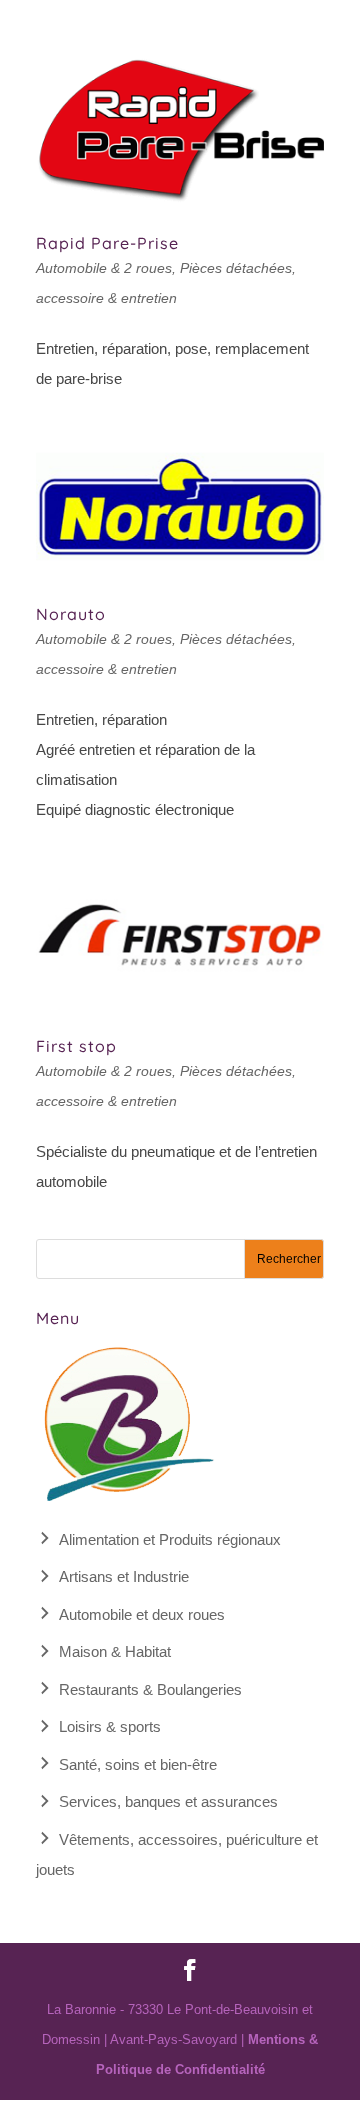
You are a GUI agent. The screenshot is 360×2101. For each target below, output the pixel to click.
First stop (76, 1046)
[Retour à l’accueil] (126, 1501)
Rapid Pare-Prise (107, 243)
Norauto (71, 614)
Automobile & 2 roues (104, 268)
